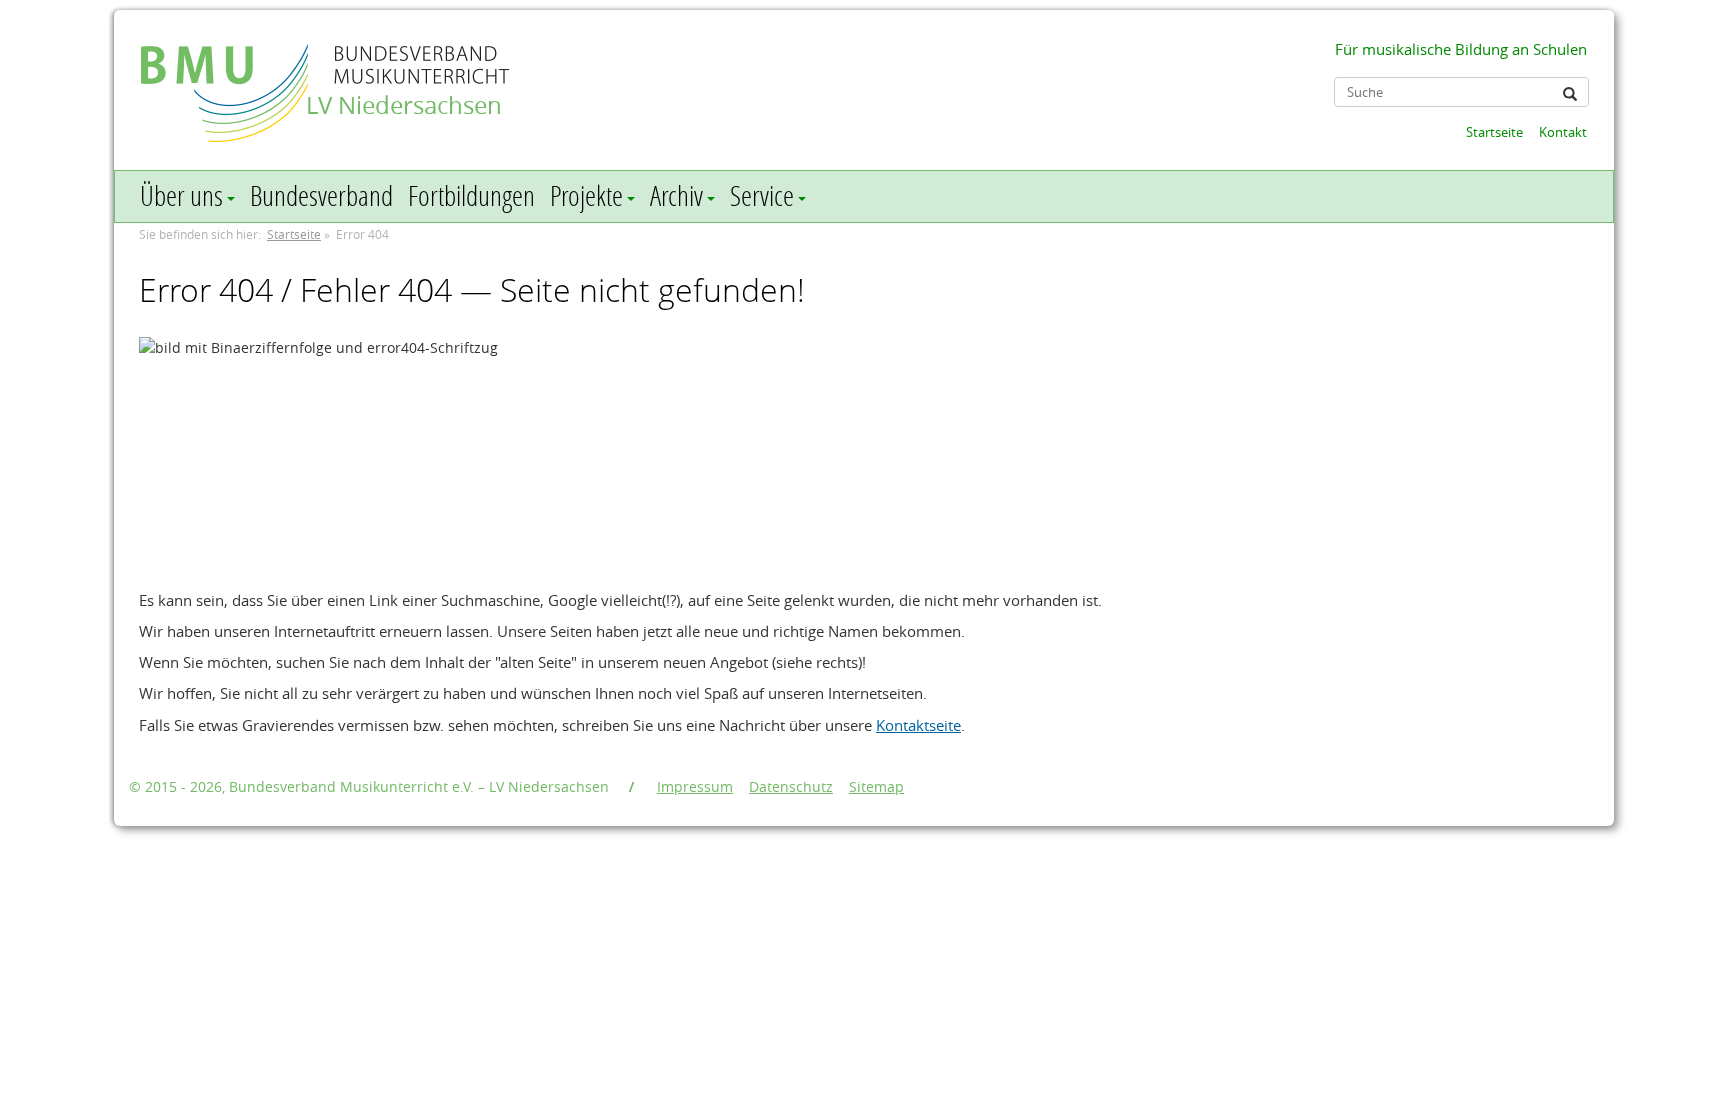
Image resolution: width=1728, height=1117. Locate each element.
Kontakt (1563, 132)
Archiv (676, 195)
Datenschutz (791, 786)
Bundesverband (321, 195)
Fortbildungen (471, 195)
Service (762, 195)
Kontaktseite (918, 725)
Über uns (181, 195)
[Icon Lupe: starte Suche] (1570, 94)
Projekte (586, 195)
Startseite (1494, 132)
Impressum (695, 786)
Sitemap (876, 786)
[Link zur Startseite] (226, 73)
